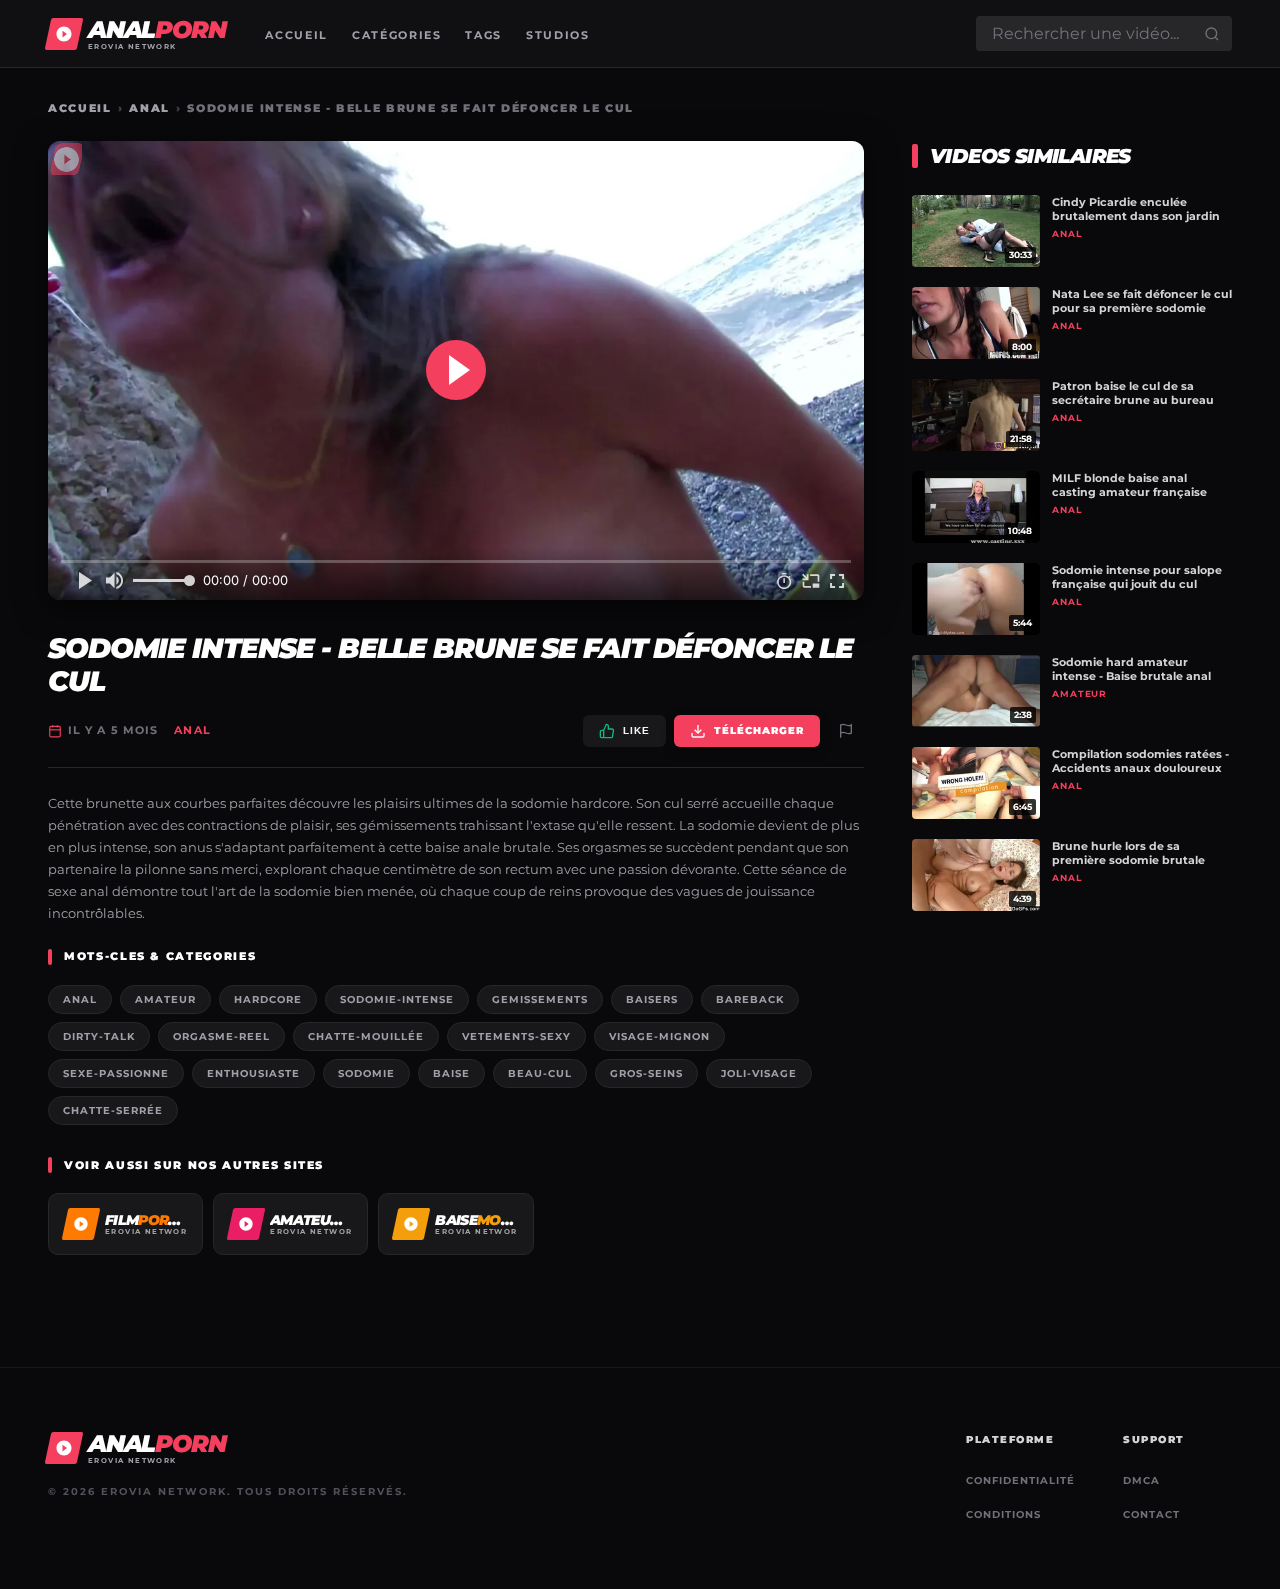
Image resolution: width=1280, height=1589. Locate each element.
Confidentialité (1020, 1480)
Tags (483, 35)
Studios (558, 35)
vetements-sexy (516, 1036)
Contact (1151, 1514)
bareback (750, 999)
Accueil (296, 35)
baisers (652, 999)
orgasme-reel (221, 1036)
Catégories (397, 35)
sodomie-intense (397, 999)
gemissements (540, 999)
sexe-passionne (116, 1073)
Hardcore (268, 999)
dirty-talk (99, 1036)
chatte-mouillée (366, 1036)
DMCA (1141, 1480)
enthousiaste (253, 1073)
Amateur (165, 999)
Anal (149, 108)
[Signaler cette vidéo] (846, 731)
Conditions (1003, 1514)
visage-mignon (659, 1036)
